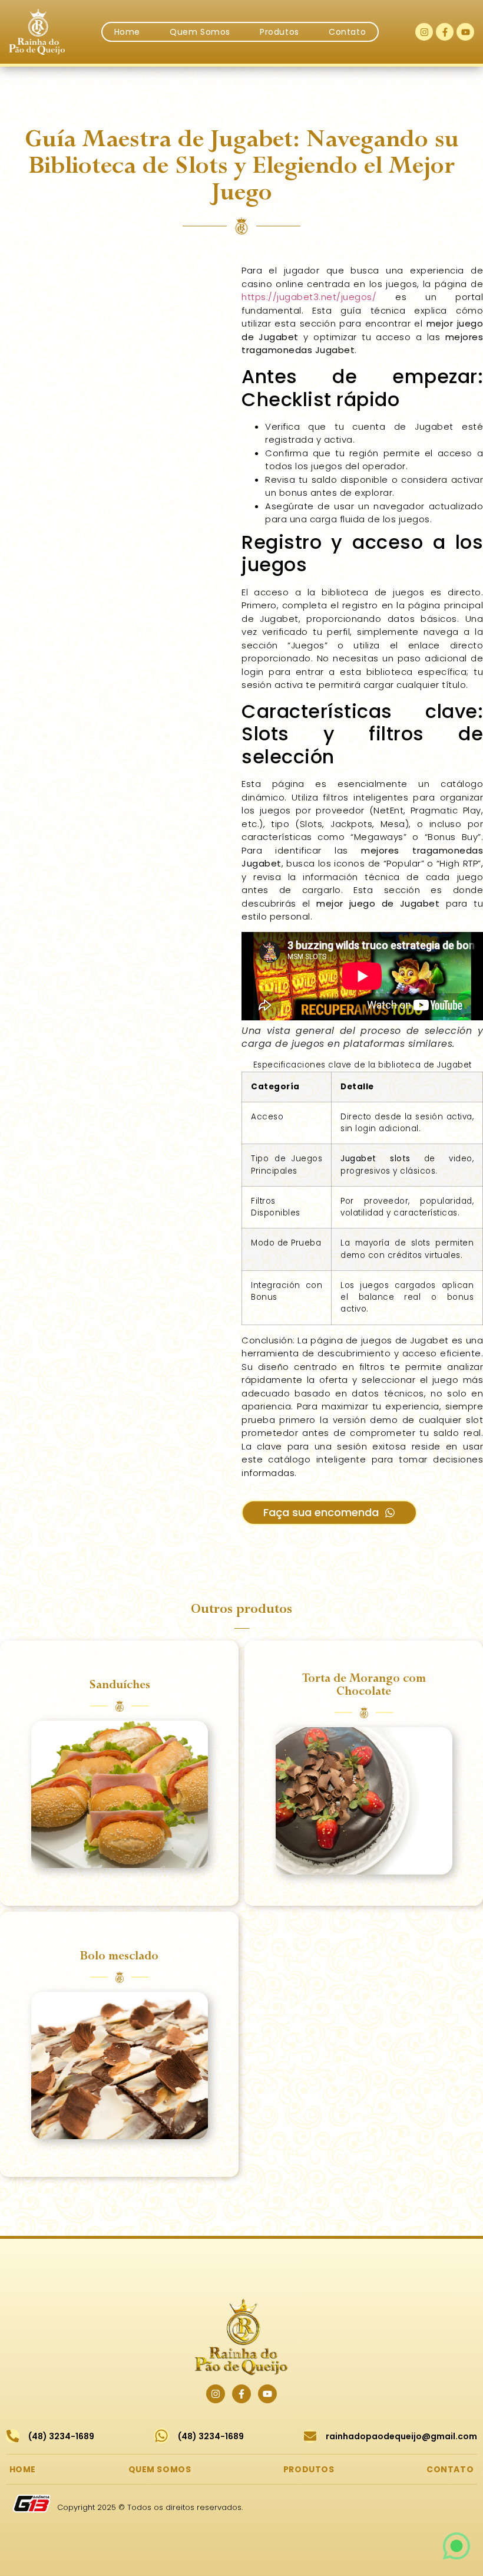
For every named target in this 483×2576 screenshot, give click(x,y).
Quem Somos (200, 32)
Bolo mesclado (119, 1956)
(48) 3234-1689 (61, 2436)
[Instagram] (424, 32)
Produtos (279, 32)
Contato (347, 32)
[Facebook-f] (445, 32)
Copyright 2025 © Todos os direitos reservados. (150, 2507)
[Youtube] (465, 32)
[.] (120, 1794)
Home (127, 32)
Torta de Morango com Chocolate (364, 1685)
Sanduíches (120, 1685)
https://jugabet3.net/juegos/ (309, 297)
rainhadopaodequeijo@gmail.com (401, 2436)
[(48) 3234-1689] (13, 2436)
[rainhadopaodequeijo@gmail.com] (310, 2436)
